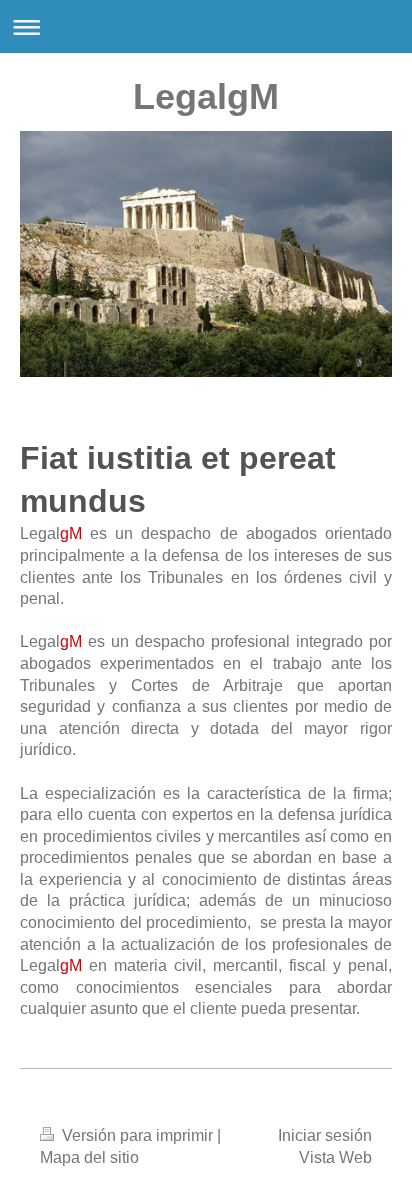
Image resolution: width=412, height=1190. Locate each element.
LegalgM (206, 96)
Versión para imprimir (137, 1135)
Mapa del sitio (89, 1157)
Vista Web (335, 1157)
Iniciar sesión (325, 1135)
